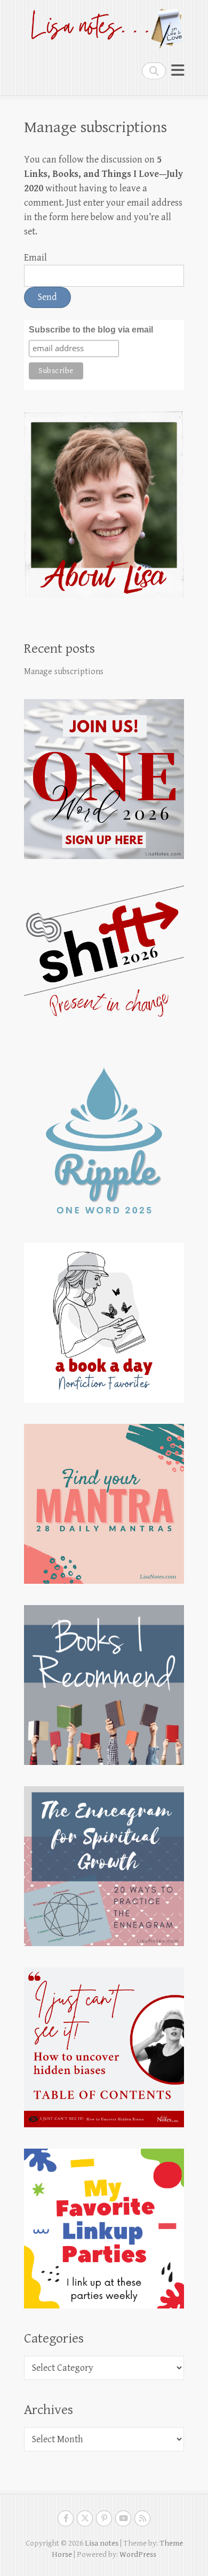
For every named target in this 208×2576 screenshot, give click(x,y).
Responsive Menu (178, 71)
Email (35, 258)
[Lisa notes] (104, 26)
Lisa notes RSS (142, 2518)
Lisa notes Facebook (66, 2518)
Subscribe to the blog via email (91, 330)
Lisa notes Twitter (85, 2518)
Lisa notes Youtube (123, 2518)
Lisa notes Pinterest (104, 2518)
